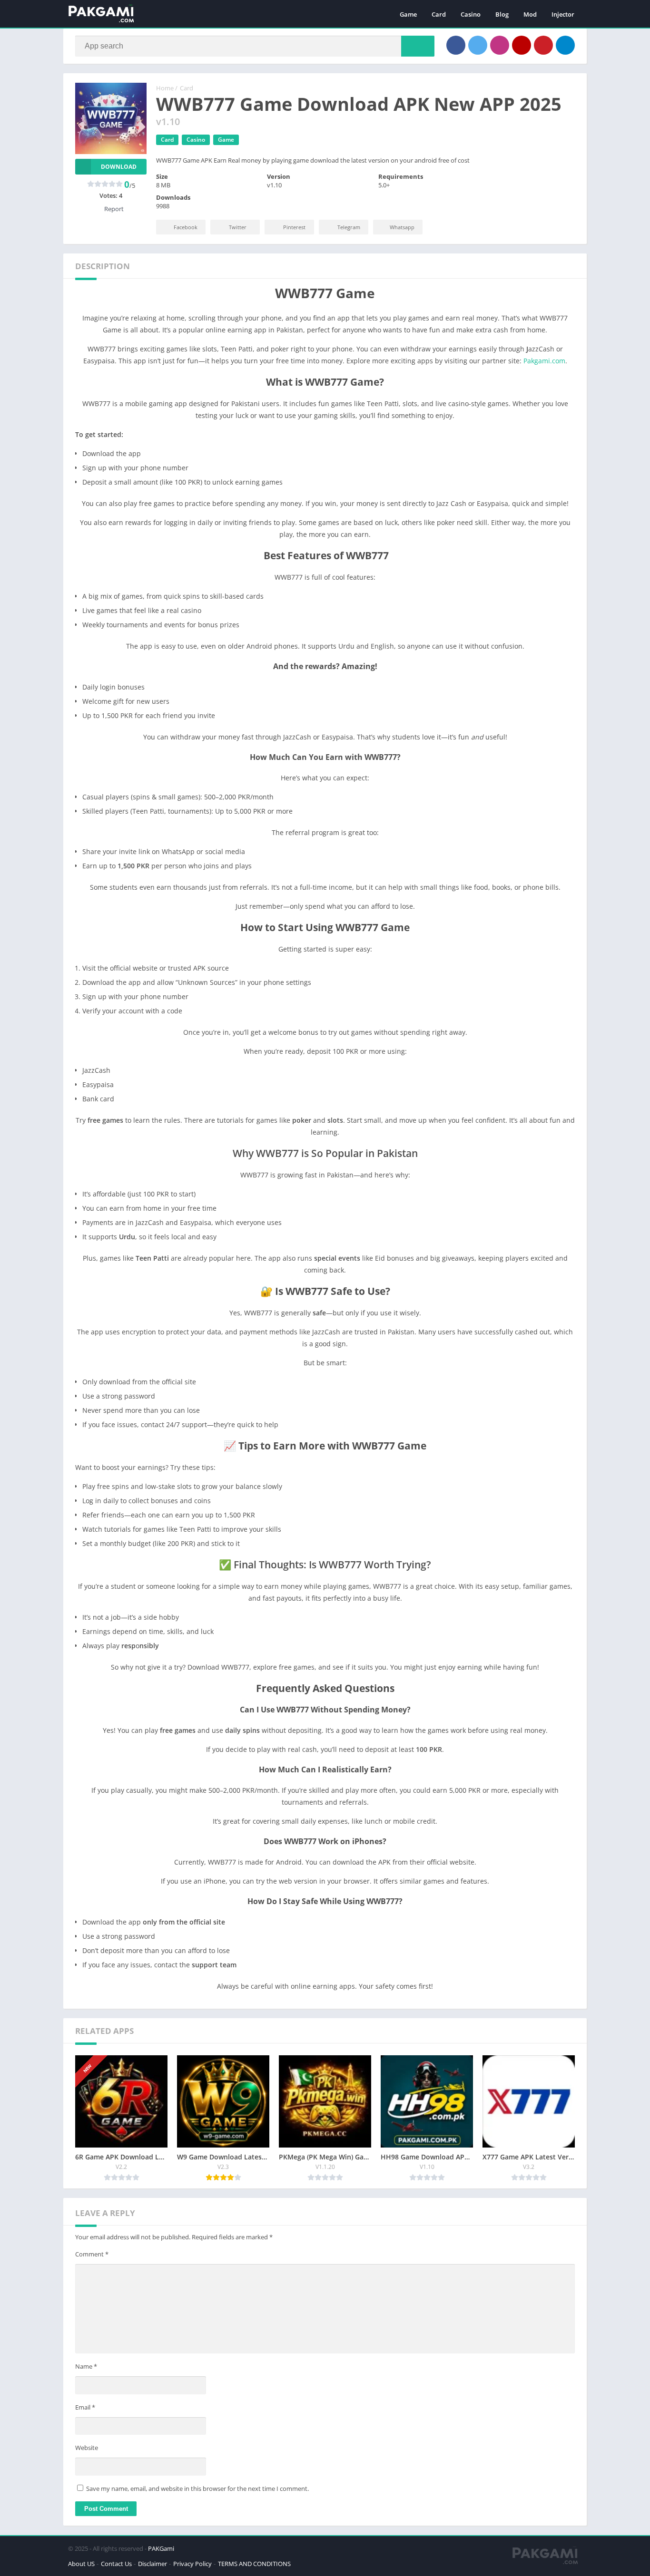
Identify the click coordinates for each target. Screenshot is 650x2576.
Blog (502, 14)
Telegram (349, 227)
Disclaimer (153, 2564)
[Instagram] (500, 45)
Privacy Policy (192, 2564)
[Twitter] (478, 45)
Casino (471, 14)
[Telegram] (565, 45)
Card (439, 14)
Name (86, 2366)
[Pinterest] (543, 45)
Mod (530, 14)
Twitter (238, 227)
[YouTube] (522, 45)
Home (165, 88)
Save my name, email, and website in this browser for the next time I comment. (197, 2489)
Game (408, 14)
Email (85, 2407)
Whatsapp (402, 227)
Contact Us (116, 2564)
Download (119, 167)
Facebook (186, 227)
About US (81, 2564)
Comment (92, 2254)
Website (87, 2448)
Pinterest (294, 227)
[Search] (418, 46)
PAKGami (161, 2548)
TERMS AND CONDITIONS (254, 2564)
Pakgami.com (544, 361)
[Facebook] (456, 45)
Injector (563, 14)
